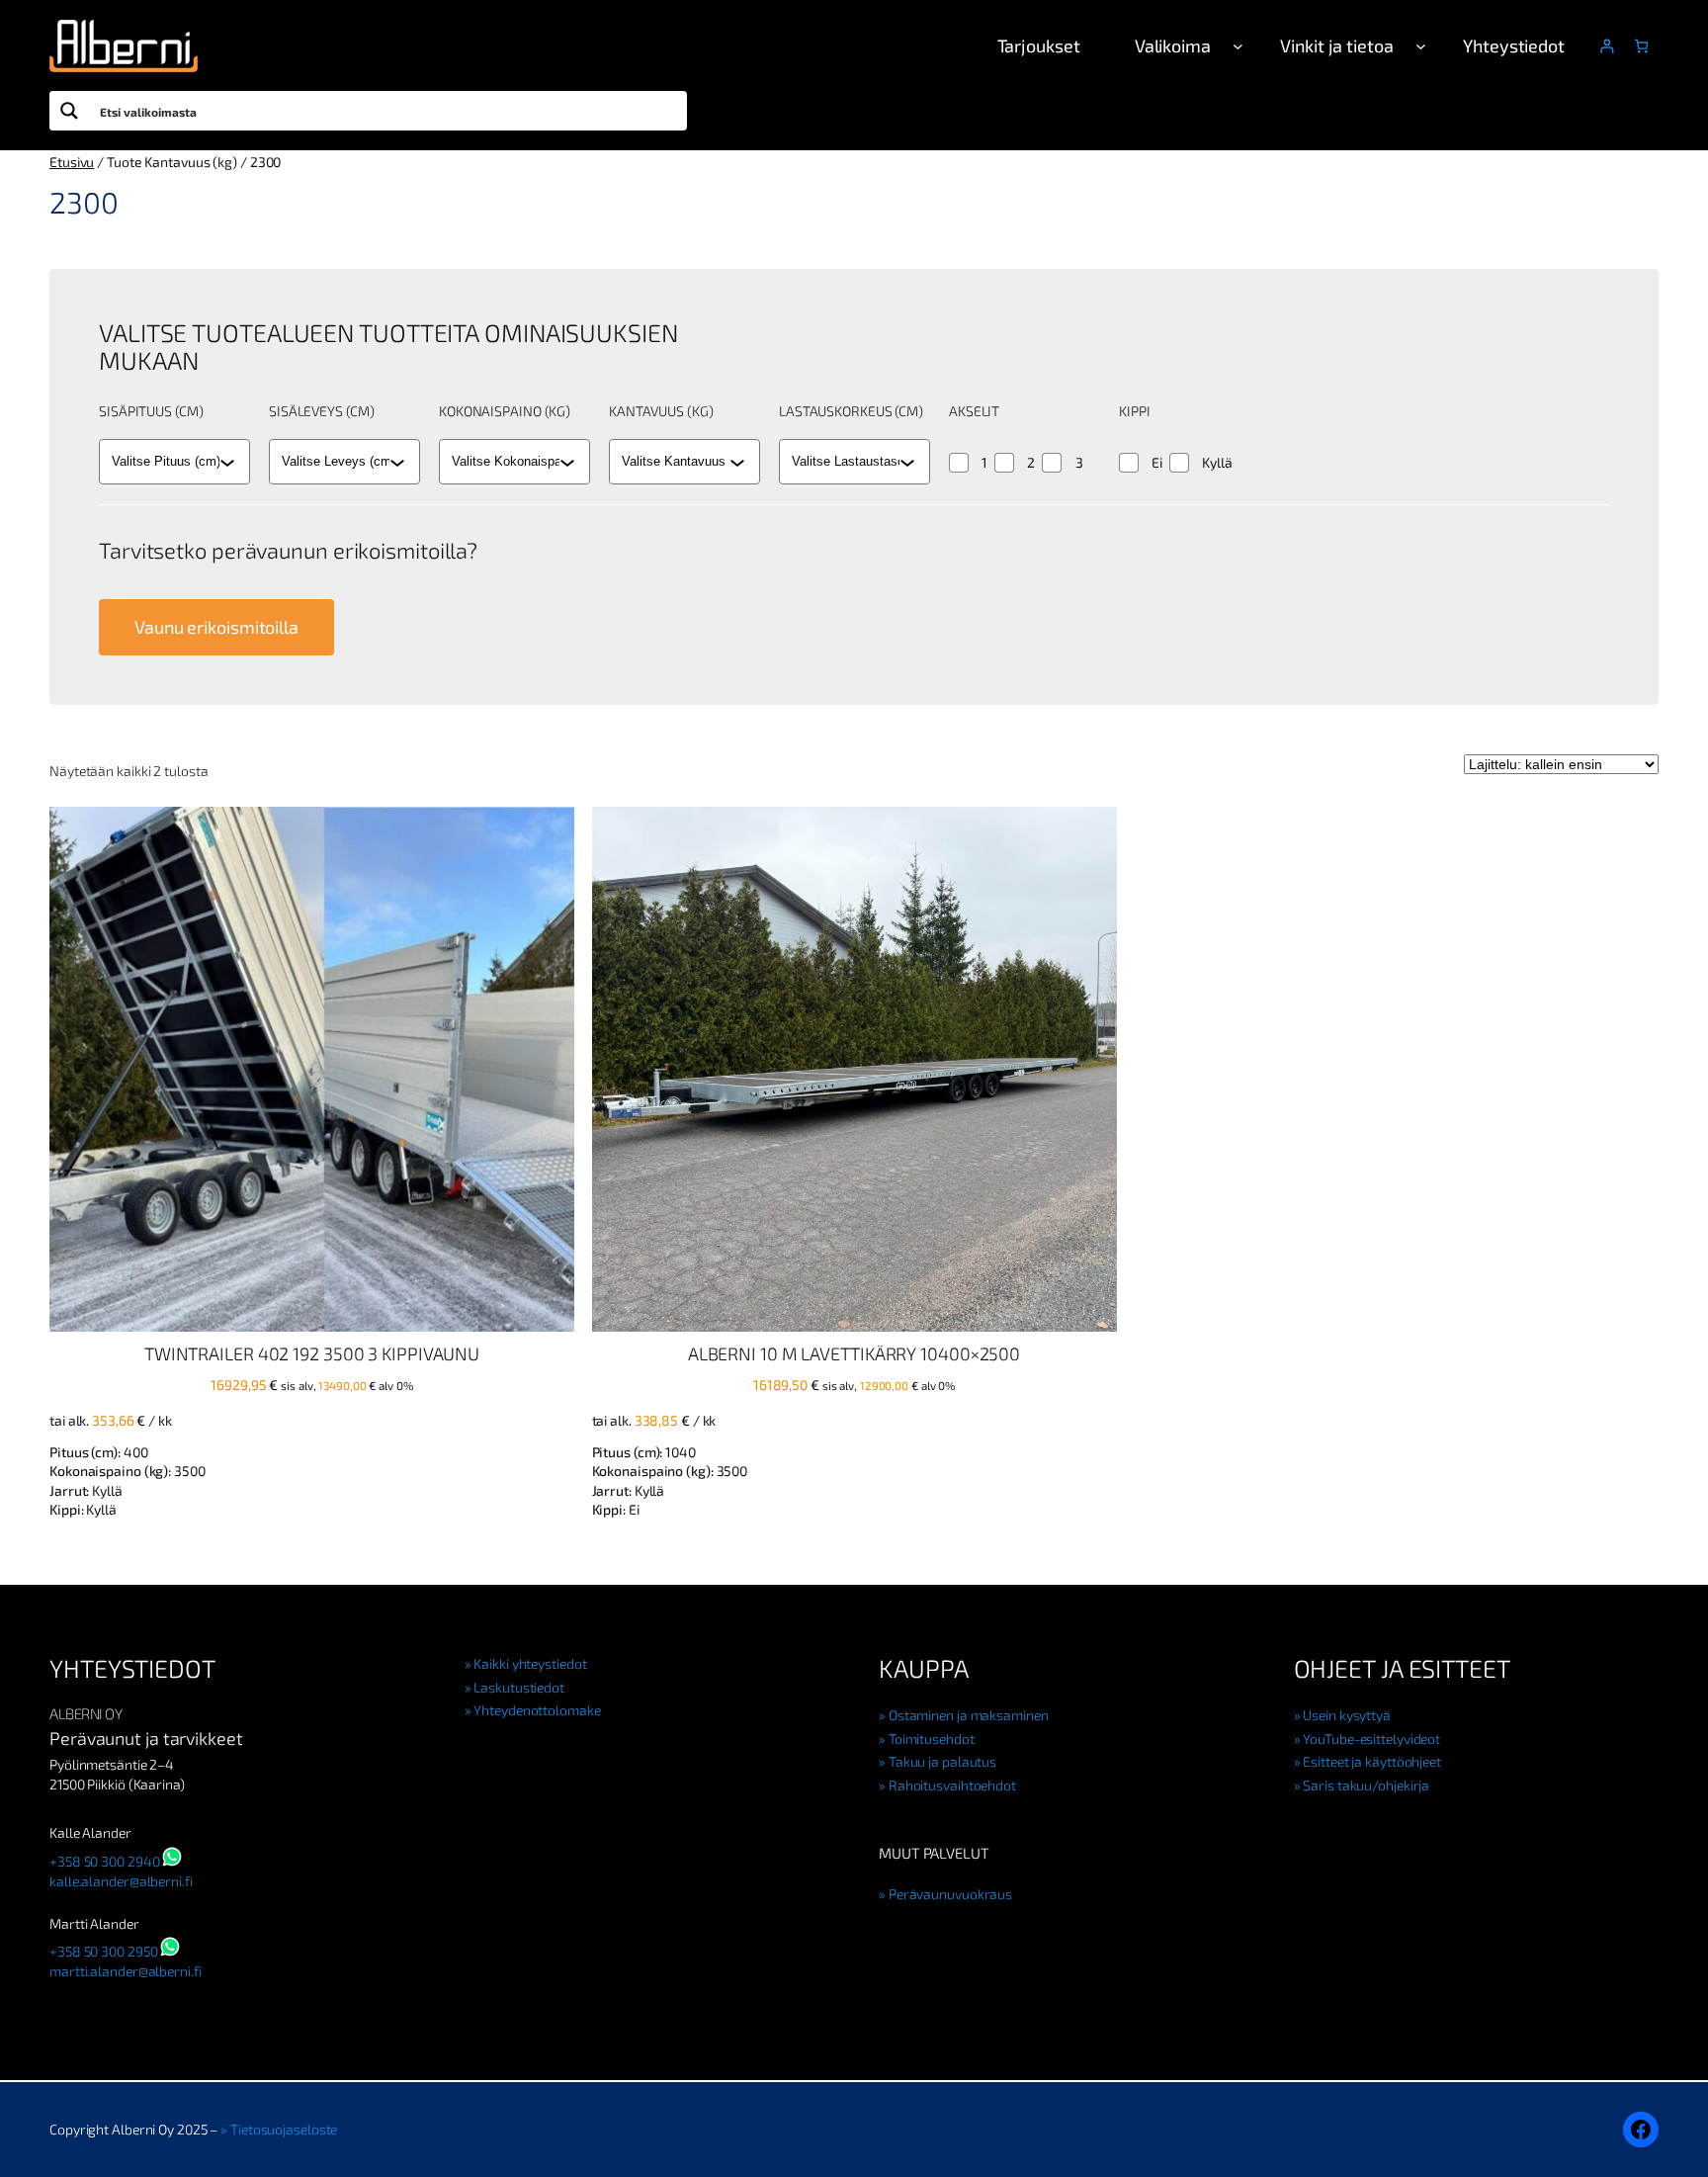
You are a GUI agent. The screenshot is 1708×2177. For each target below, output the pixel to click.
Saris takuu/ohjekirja (1366, 1785)
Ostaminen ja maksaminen (969, 1715)
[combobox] (166, 462)
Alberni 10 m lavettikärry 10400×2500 (854, 1353)
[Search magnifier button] (69, 111)
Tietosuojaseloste (284, 2129)
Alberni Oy (85, 1713)
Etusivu (72, 162)
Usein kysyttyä (1347, 1715)
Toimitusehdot (932, 1739)
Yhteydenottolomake (537, 1710)
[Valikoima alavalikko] (1238, 46)
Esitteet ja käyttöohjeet (1372, 1761)
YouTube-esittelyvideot (1371, 1739)
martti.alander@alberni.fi (126, 1971)
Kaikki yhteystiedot (530, 1663)
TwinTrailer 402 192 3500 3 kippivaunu (312, 1353)
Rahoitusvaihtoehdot (952, 1785)
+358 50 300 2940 (104, 1861)
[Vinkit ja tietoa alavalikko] (1421, 46)
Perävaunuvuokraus (950, 1894)
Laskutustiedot (519, 1687)
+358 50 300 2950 (103, 1951)
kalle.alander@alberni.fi (121, 1881)
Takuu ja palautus (942, 1761)
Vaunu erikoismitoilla (216, 627)
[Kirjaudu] (1607, 46)
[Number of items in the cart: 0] (1641, 46)
